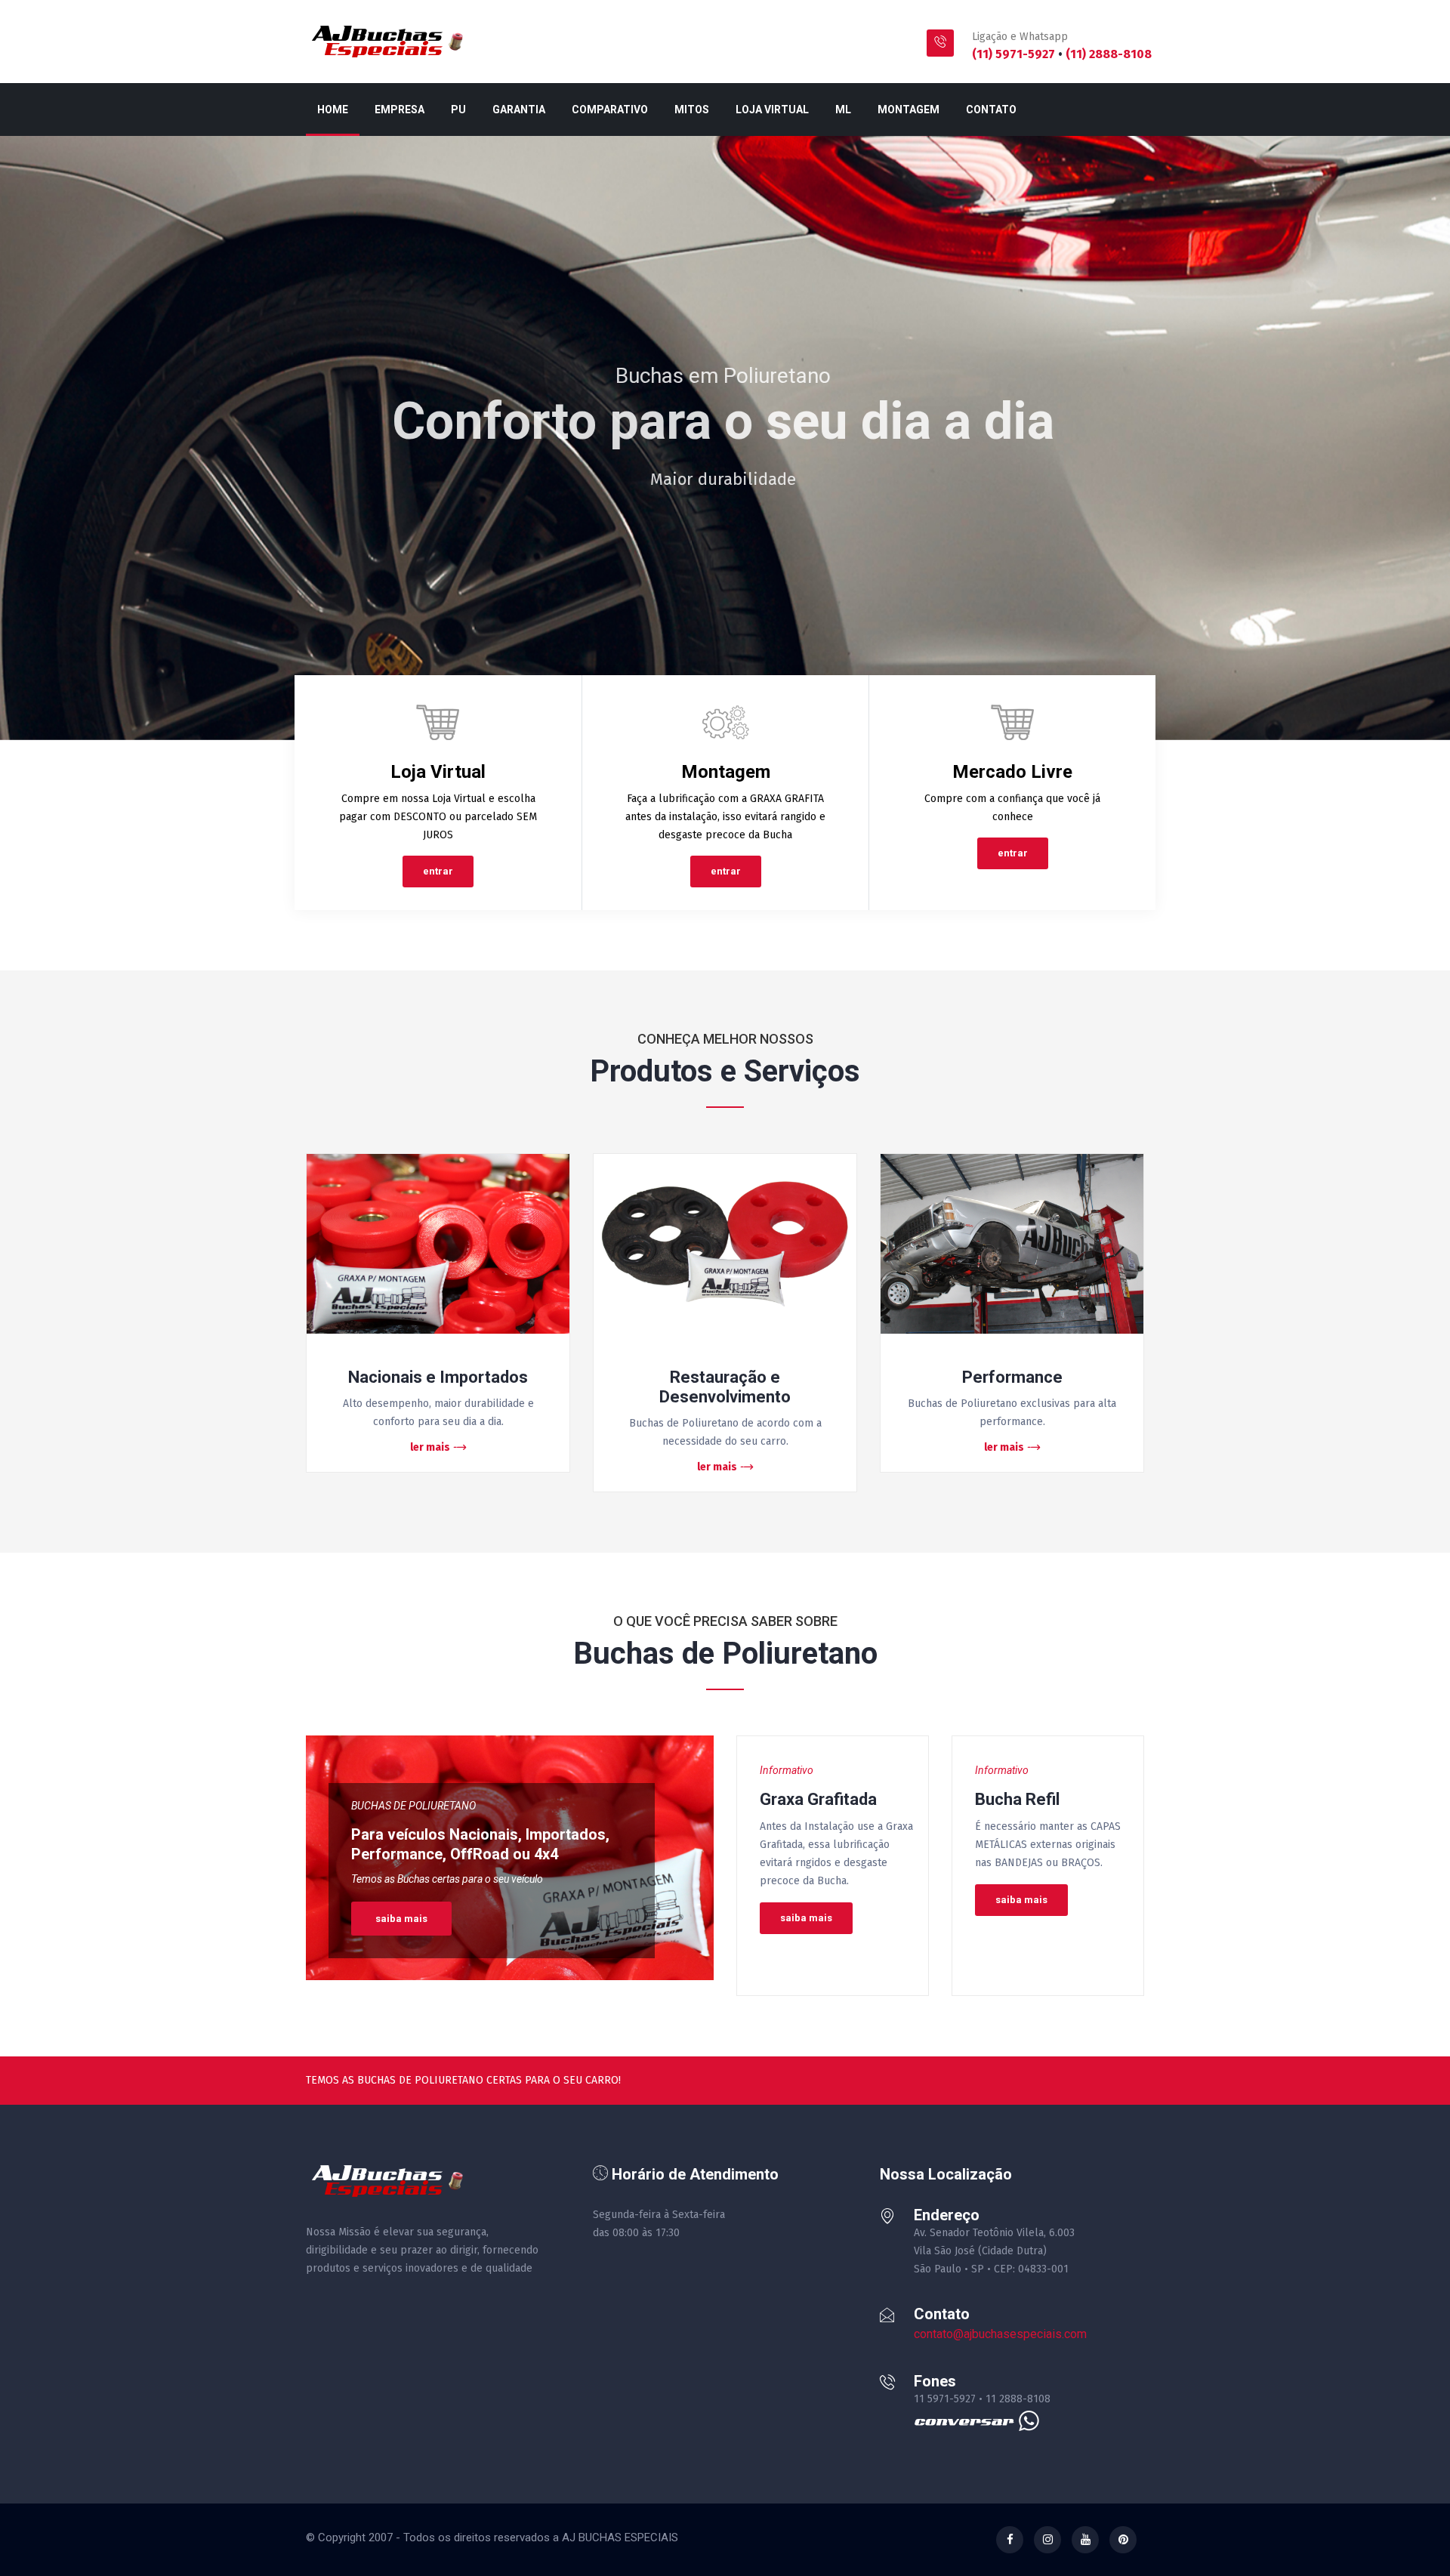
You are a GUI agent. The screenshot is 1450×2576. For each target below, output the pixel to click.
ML (843, 110)
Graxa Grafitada (818, 1799)
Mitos (692, 110)
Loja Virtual (772, 110)
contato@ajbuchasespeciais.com (1000, 2334)
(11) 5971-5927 (1015, 54)
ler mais (430, 1447)
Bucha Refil (1017, 1799)
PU (458, 110)
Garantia (519, 110)
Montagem (909, 110)
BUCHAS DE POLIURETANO (413, 1806)
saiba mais (401, 1919)
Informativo (787, 1770)
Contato (991, 110)
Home (333, 110)
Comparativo (610, 110)
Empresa (400, 110)
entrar (438, 871)
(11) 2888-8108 (1109, 54)
